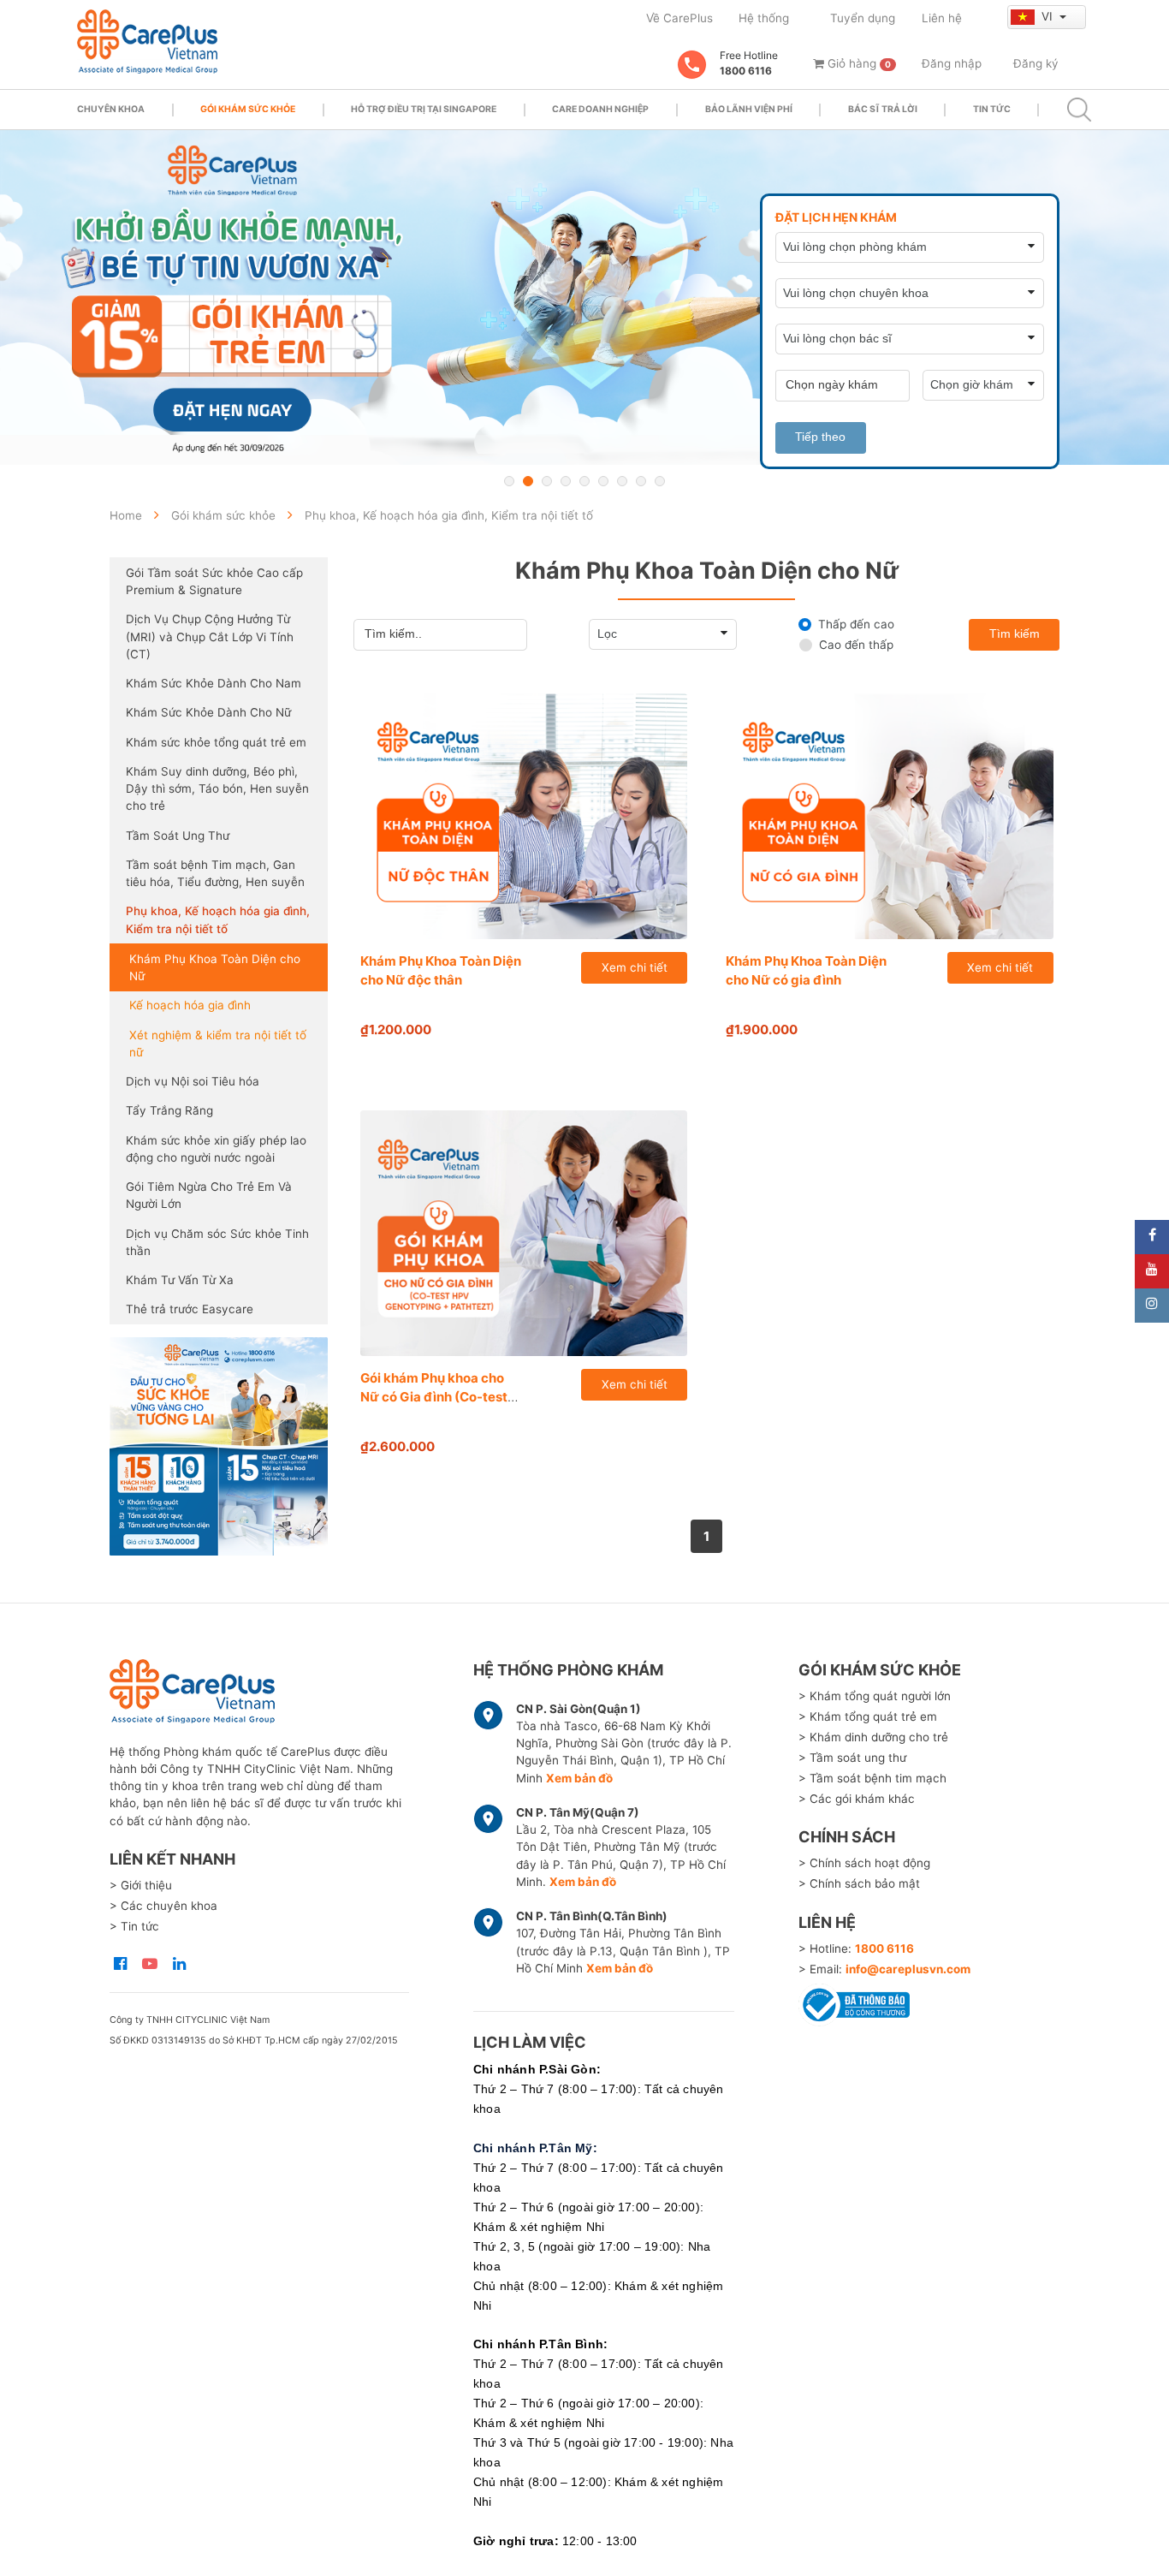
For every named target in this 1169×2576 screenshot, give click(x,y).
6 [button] (603, 481)
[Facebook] (1152, 1237)
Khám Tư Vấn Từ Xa (180, 1280)
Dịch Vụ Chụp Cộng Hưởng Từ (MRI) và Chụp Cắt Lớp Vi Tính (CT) (210, 637)
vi (1049, 16)
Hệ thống (764, 18)
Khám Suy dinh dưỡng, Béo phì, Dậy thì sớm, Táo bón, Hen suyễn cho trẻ (217, 789)
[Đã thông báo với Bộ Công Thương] (854, 2002)
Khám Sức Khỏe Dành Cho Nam (214, 683)
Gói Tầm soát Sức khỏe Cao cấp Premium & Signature (214, 581)
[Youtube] (1152, 1271)
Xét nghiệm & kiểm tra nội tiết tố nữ (218, 1044)
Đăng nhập (952, 63)
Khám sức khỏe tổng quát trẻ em (216, 742)
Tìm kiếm (1015, 634)
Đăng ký (1036, 63)
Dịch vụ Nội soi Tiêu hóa (193, 1081)
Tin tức (992, 109)
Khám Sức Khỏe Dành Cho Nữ (208, 712)
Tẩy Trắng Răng (169, 1110)
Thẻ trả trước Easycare (190, 1309)
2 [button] (528, 481)
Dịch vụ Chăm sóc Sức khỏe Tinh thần (217, 1242)
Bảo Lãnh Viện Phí (749, 109)
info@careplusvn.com (908, 1969)
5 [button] (584, 481)
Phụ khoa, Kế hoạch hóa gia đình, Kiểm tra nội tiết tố (218, 919)
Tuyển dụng (863, 18)
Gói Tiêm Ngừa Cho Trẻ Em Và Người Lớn (209, 1195)
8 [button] (641, 481)
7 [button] (622, 481)
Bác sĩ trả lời (883, 109)
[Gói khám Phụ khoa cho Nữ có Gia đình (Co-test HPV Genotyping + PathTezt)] (524, 1233)
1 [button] (509, 481)
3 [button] (547, 481)
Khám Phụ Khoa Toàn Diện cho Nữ (215, 967)
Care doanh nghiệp (600, 109)
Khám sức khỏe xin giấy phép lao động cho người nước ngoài (216, 1149)
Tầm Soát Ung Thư (178, 836)
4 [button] (566, 481)
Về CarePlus (679, 18)
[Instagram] (1152, 1306)
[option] (584, 297)
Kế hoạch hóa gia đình (190, 1005)
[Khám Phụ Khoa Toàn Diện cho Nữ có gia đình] (890, 816)
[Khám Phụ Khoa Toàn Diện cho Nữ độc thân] (524, 816)
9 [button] (660, 481)
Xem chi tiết (635, 967)
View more (219, 1446)
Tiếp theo (820, 437)
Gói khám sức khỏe (248, 109)
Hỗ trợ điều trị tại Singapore (424, 109)
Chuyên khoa (111, 109)
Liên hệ (942, 18)
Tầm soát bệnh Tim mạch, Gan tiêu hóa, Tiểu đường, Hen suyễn (215, 873)
